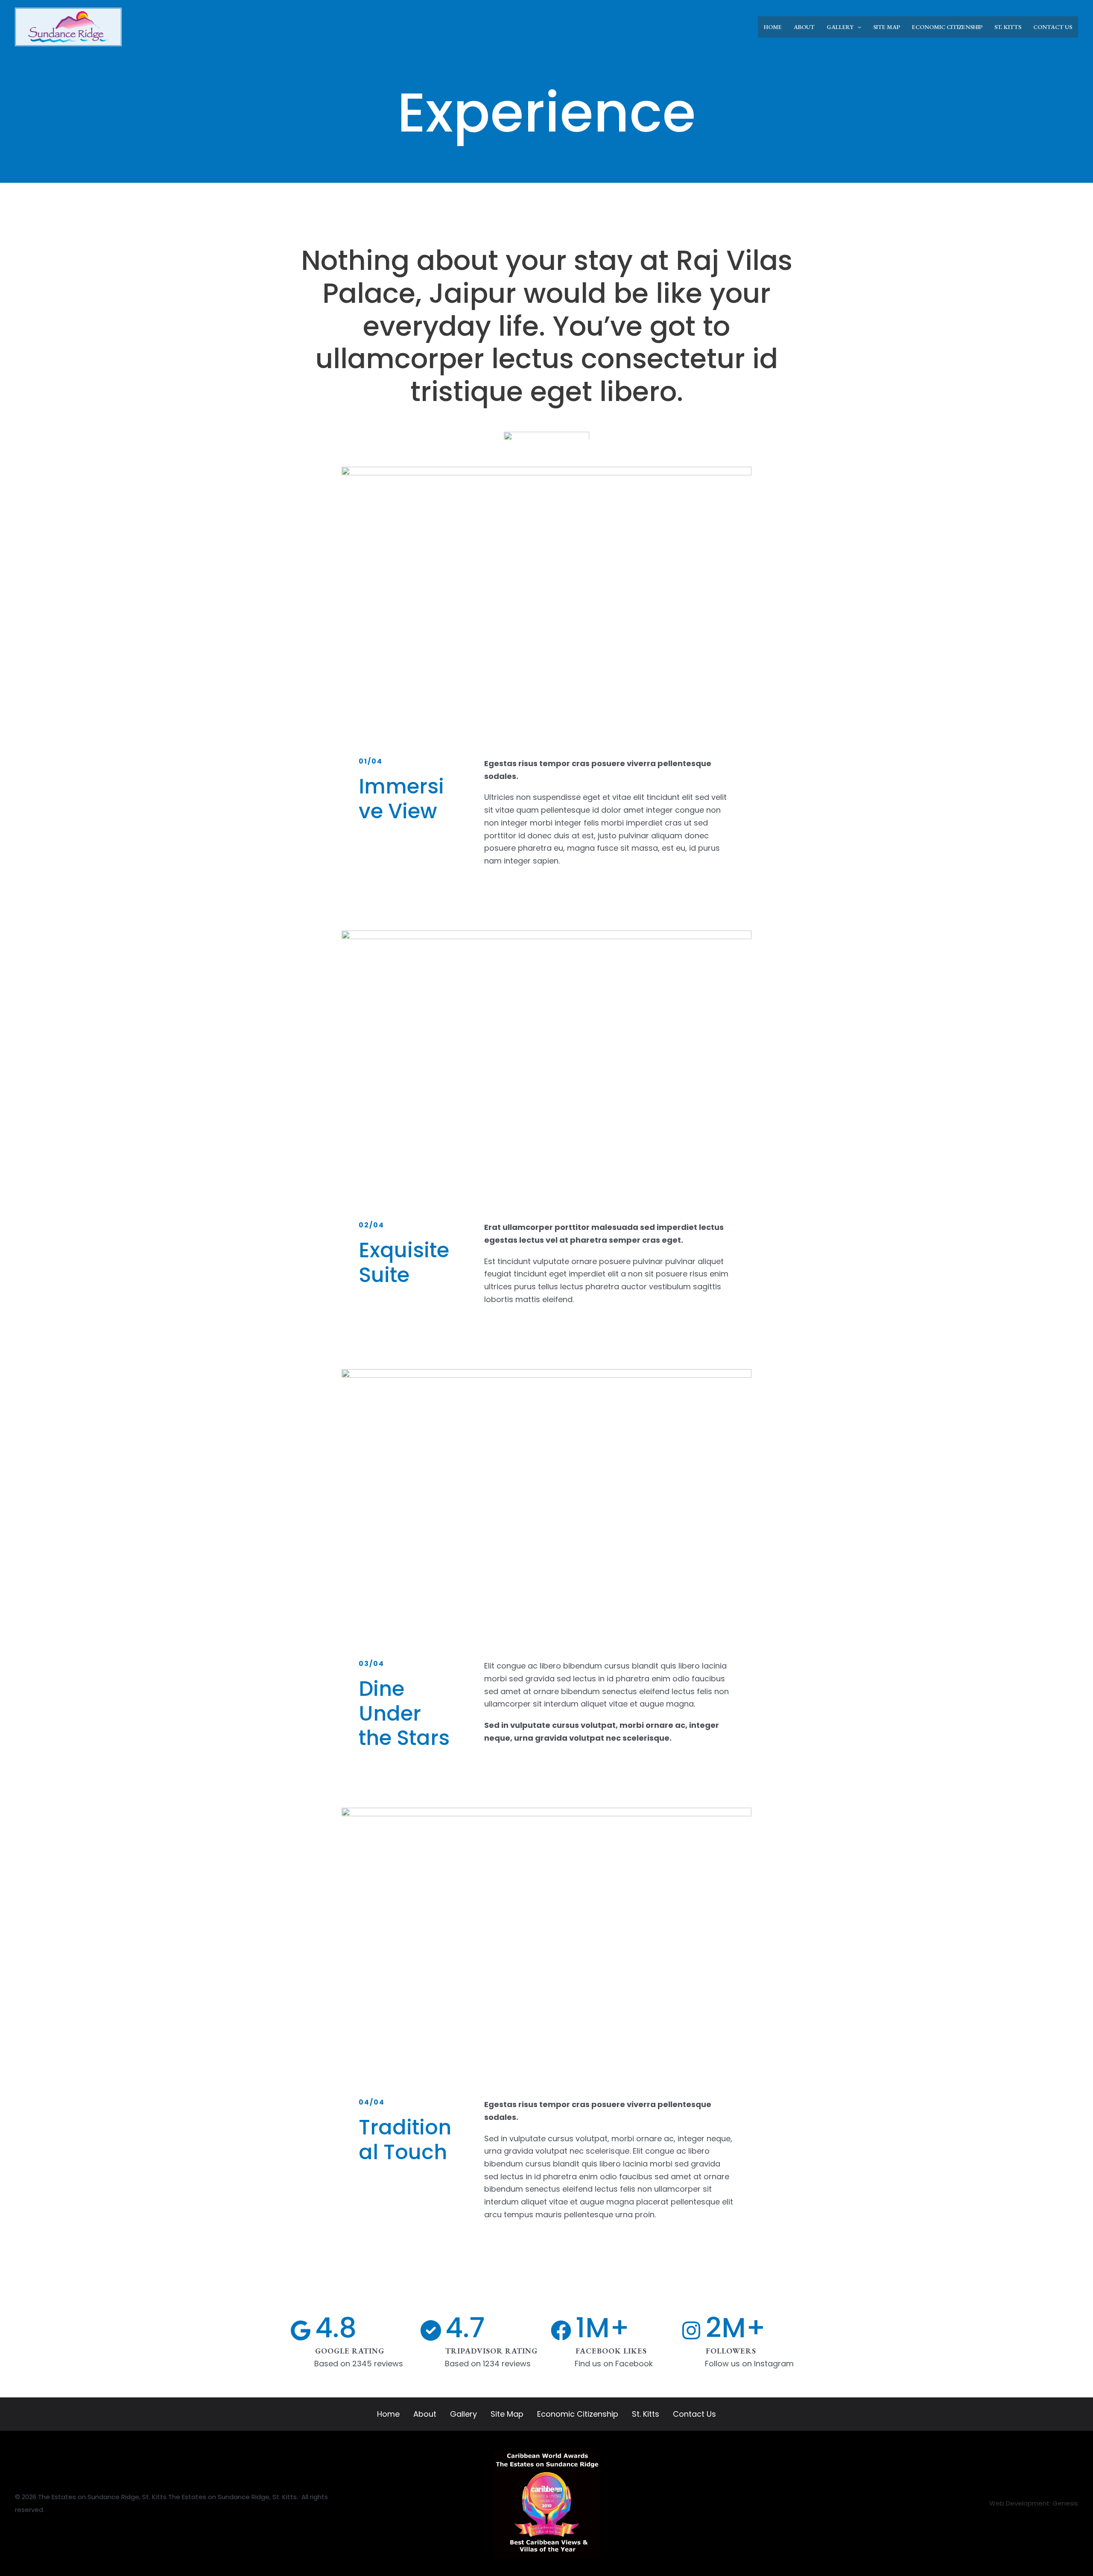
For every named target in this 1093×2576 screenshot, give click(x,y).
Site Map (507, 2414)
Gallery (463, 2414)
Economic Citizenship (578, 2414)
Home (388, 2414)
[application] (857, 27)
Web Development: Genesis (1034, 2503)
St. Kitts (646, 2414)
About (425, 2414)
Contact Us (694, 2414)
